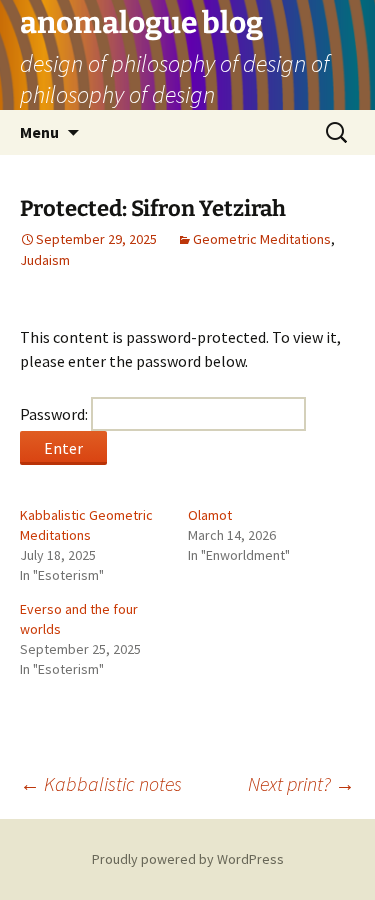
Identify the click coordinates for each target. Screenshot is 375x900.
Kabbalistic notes (101, 783)
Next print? (301, 783)
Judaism (45, 260)
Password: (55, 414)
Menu (39, 132)
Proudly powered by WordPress (188, 859)
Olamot (210, 515)
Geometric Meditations (262, 239)
